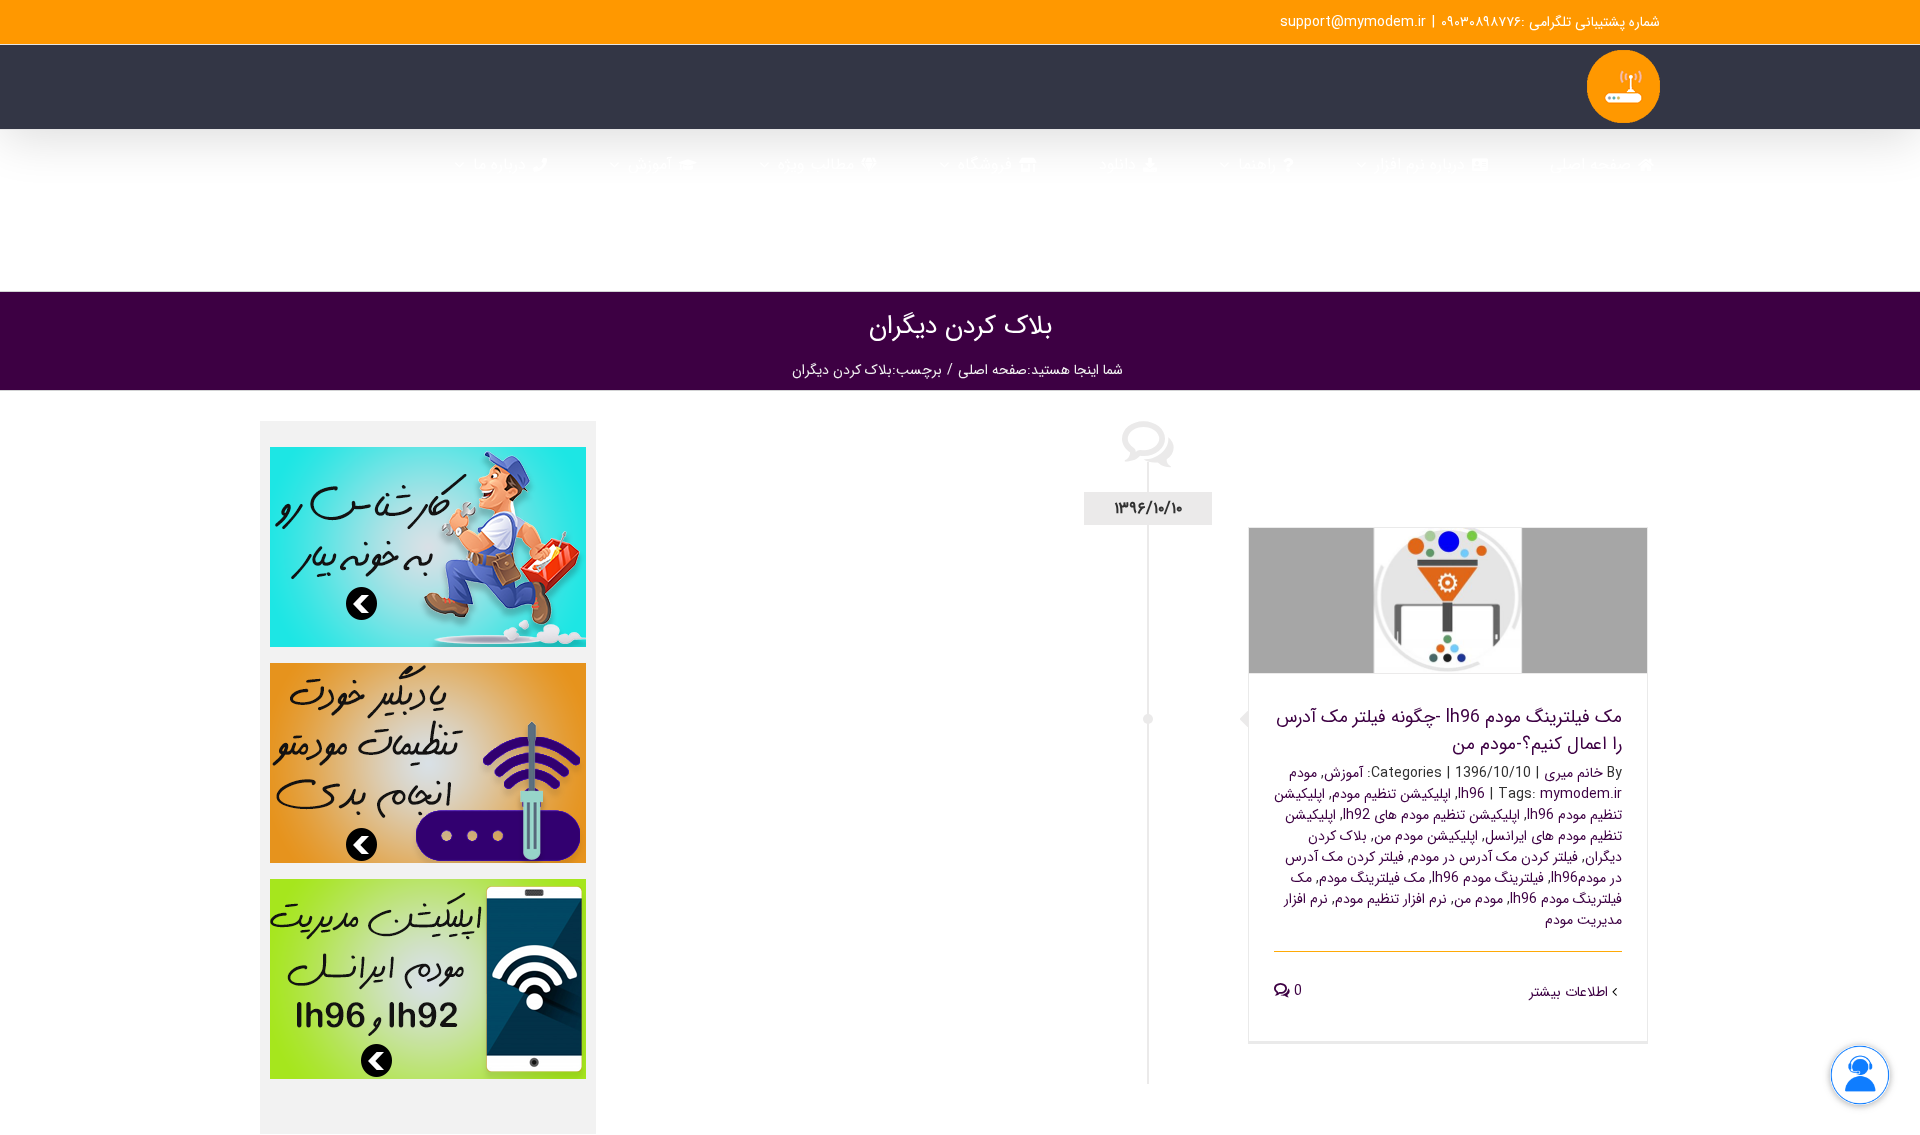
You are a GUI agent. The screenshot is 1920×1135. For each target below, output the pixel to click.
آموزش (1343, 773)
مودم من (1478, 899)
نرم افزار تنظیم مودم (1391, 899)
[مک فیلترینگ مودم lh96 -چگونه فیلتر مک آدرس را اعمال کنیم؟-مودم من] (1448, 600)
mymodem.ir (1581, 794)
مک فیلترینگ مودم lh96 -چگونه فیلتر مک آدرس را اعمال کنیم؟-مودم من (1448, 574)
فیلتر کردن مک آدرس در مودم (1494, 857)
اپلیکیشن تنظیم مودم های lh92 (1431, 815)
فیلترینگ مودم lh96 (1488, 878)
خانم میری (1573, 773)
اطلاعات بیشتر (1570, 992)
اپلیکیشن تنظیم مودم (1391, 794)
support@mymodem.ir (1353, 22)
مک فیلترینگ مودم (1372, 878)
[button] (1395, 249)
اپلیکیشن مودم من (1426, 836)
